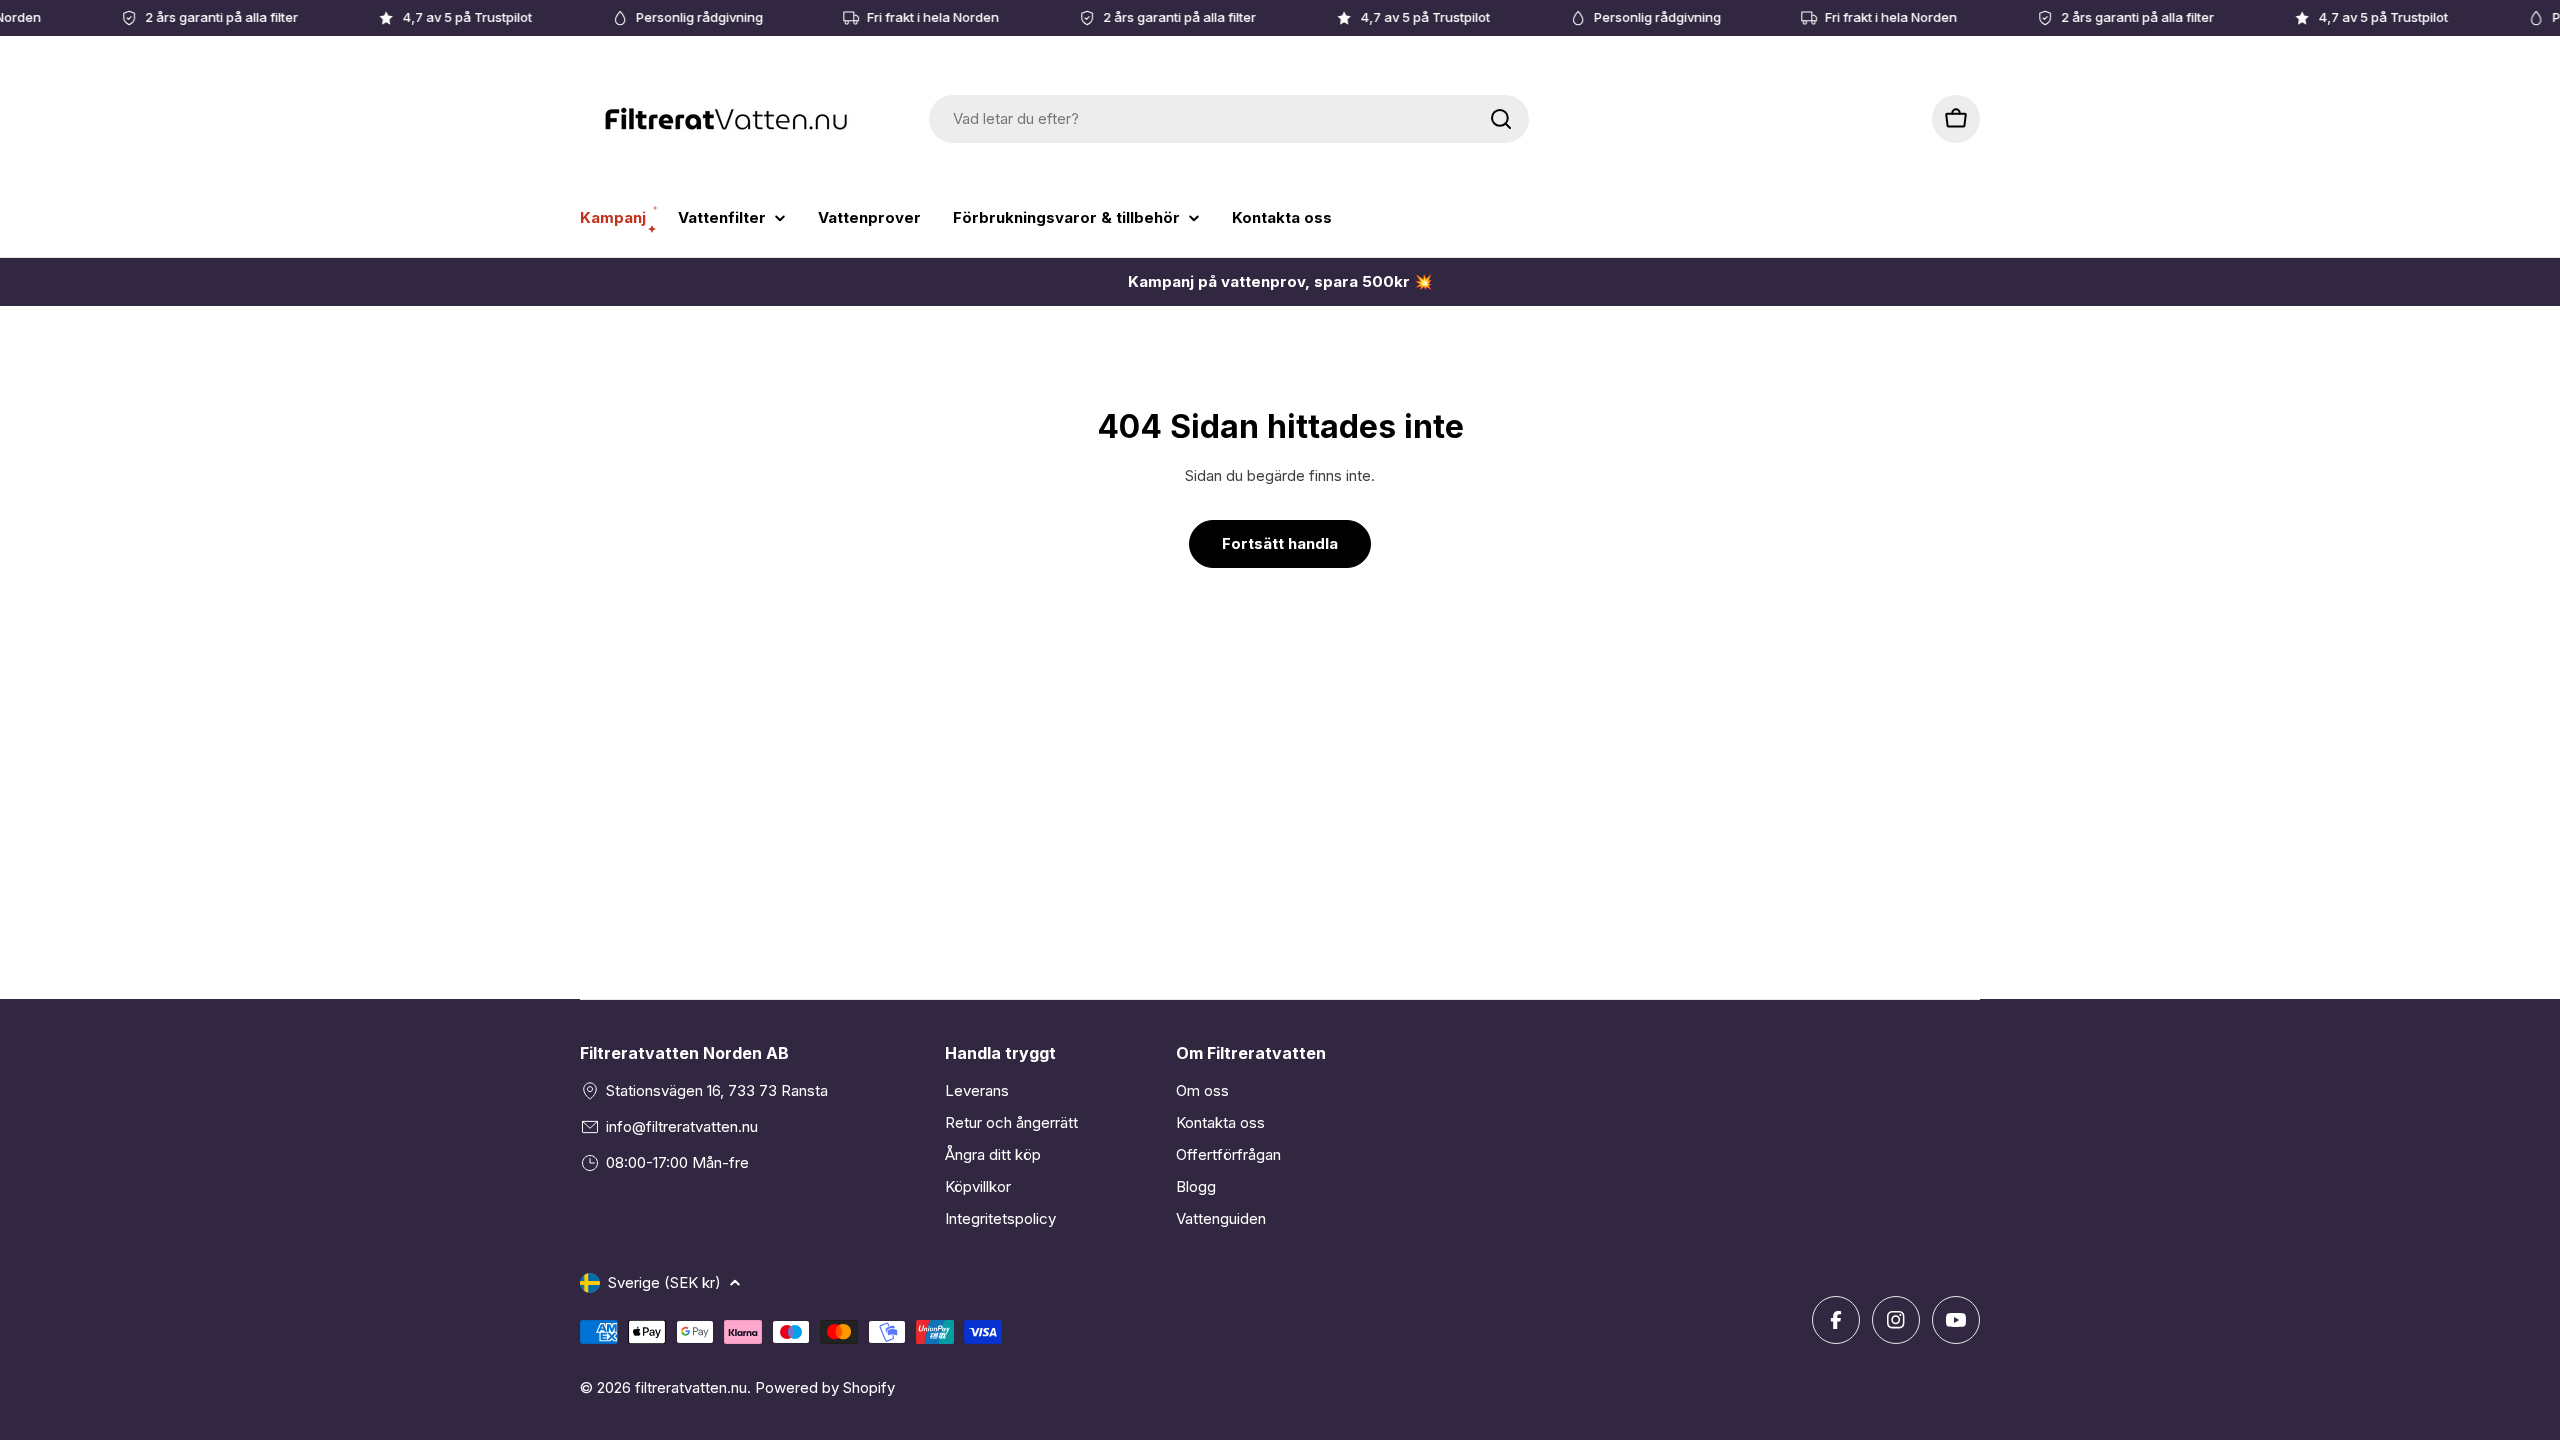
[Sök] (1501, 119)
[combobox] (1229, 119)
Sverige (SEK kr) (664, 1282)
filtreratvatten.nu (691, 1387)
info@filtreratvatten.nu (682, 1126)
